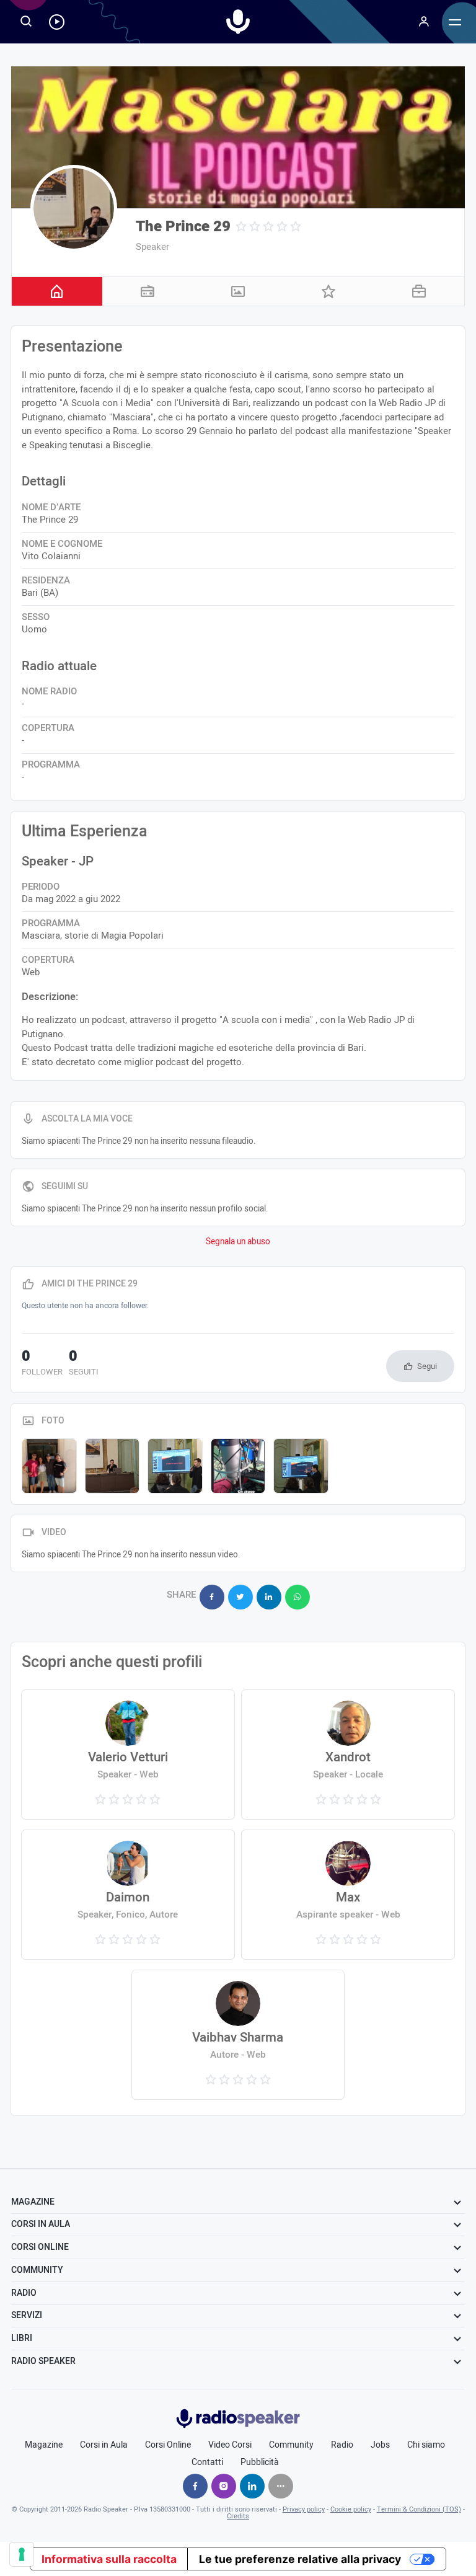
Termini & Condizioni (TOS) (419, 2509)
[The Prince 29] (74, 208)
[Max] (348, 1895)
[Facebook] (195, 2486)
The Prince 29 (183, 227)
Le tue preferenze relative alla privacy (300, 2559)
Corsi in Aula (104, 2445)
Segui (427, 1366)
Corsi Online (168, 2445)
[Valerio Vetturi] (128, 1755)
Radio (342, 2445)
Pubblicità (260, 2463)
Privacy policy (304, 2509)
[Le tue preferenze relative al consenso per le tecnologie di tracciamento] (22, 2554)
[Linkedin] (252, 2486)
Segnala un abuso (238, 1242)
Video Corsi (230, 2445)
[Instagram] (224, 2486)
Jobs (380, 2445)
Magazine (44, 2445)
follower (42, 1364)
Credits (238, 2516)
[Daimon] (128, 1895)
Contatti (207, 2463)
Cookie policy (351, 2509)
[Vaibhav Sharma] (238, 2035)
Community (291, 2445)
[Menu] (424, 22)
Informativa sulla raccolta (109, 2559)
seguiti (84, 1364)
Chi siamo (426, 2445)
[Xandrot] (348, 1755)
